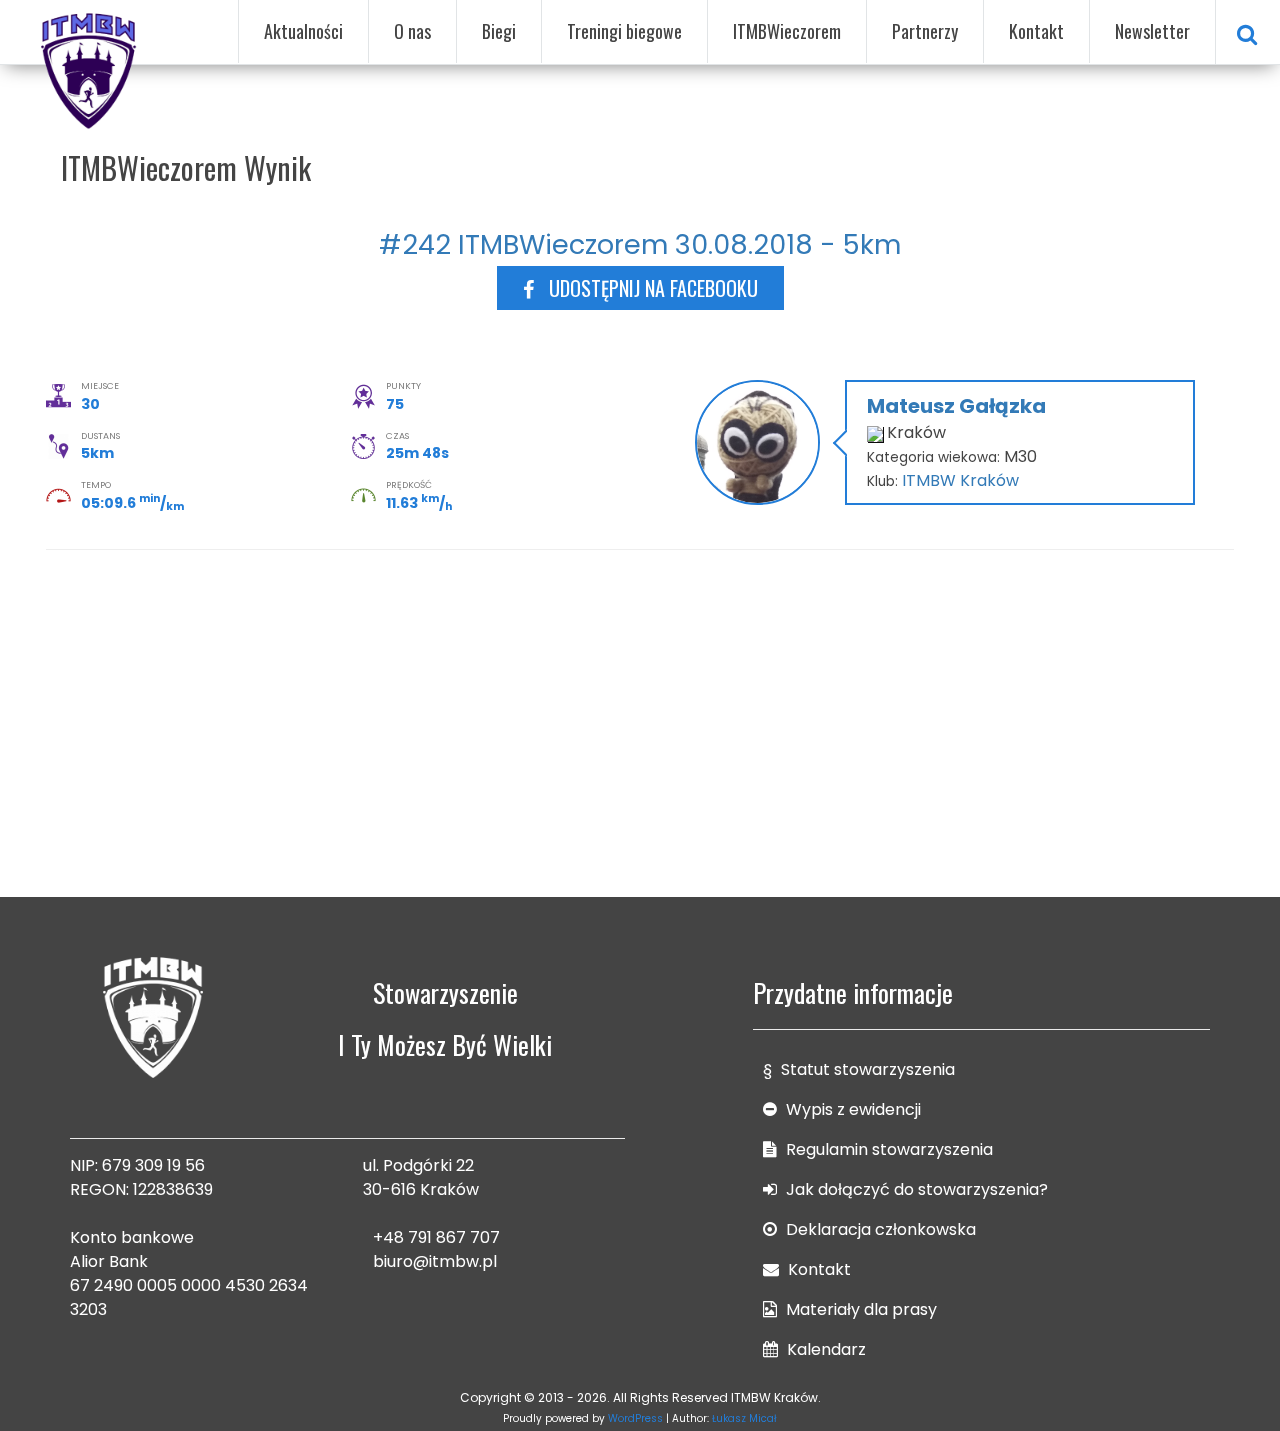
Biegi (499, 31)
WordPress (635, 1418)
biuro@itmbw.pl (435, 1261)
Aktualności (303, 31)
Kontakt (1036, 31)
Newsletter (1152, 31)
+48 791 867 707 (436, 1237)
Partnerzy (925, 31)
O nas (412, 31)
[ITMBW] (90, 68)
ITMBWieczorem (787, 31)
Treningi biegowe (624, 31)
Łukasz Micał (744, 1418)
